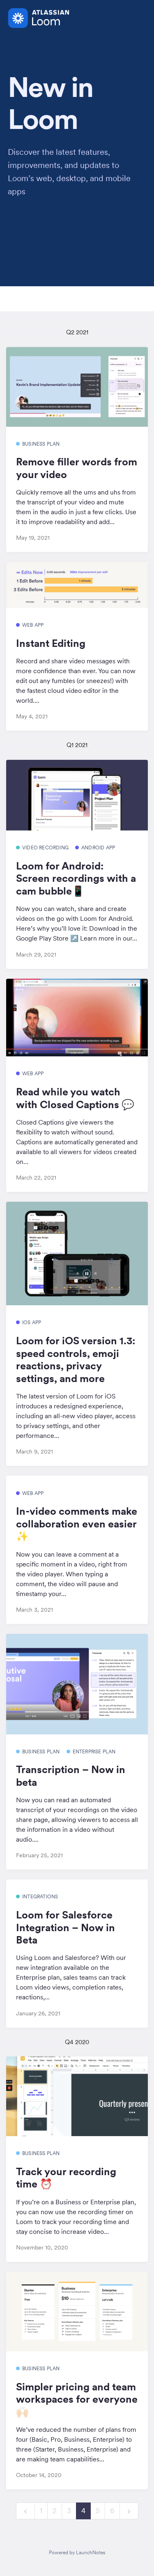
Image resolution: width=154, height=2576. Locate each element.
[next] (129, 2511)
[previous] (25, 2511)
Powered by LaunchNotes (77, 2552)
